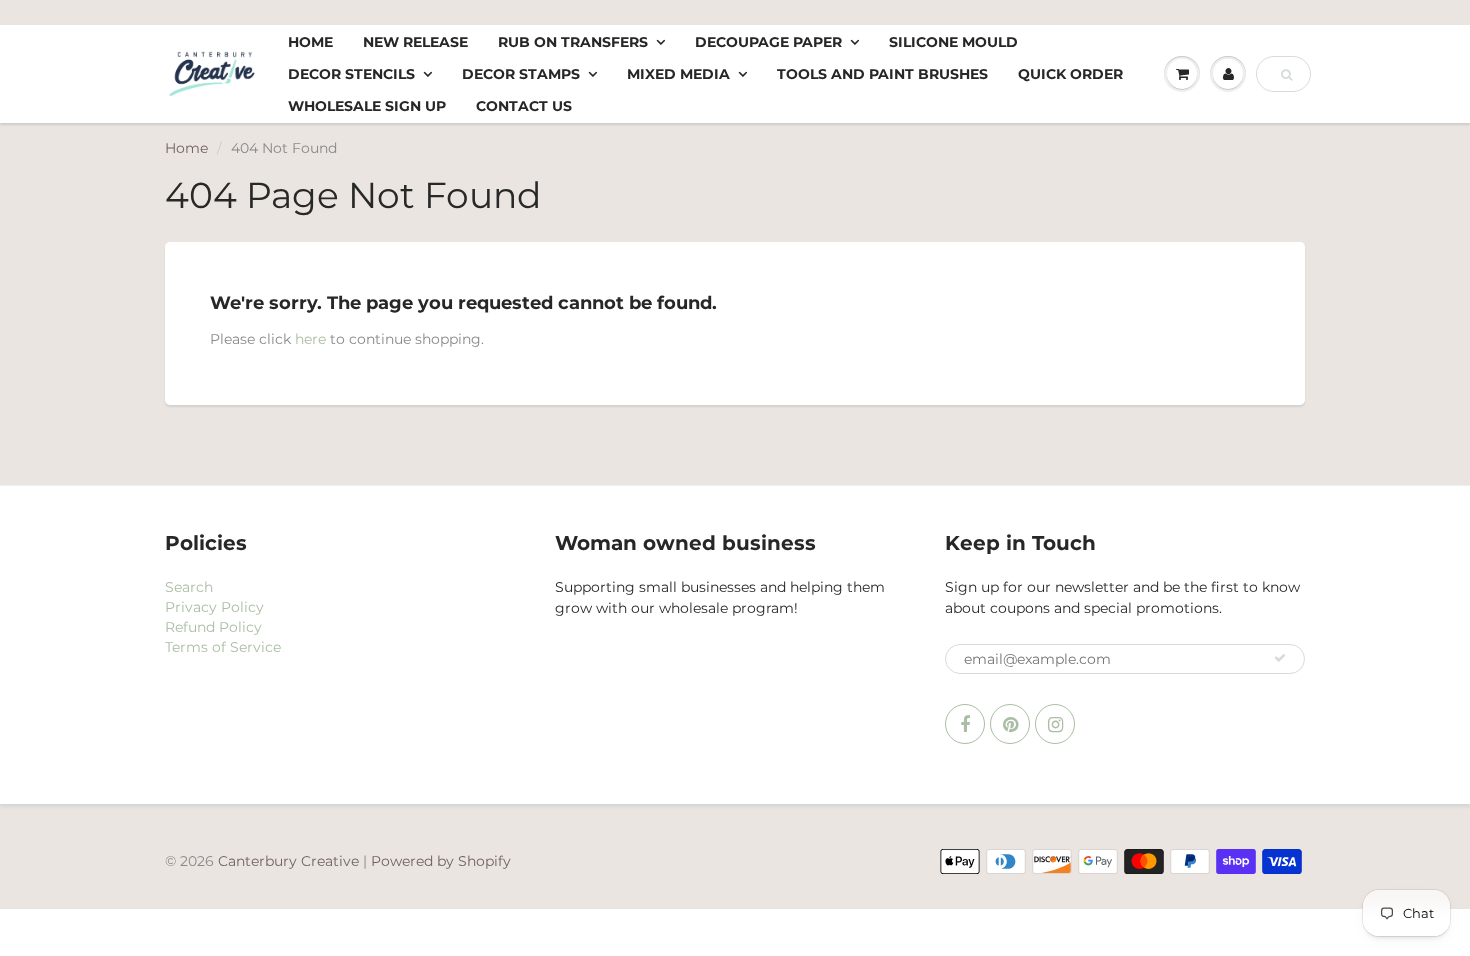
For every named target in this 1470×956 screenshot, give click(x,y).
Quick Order (1070, 74)
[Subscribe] (1280, 658)
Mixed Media (678, 74)
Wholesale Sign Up (367, 106)
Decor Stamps (521, 74)
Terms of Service (223, 647)
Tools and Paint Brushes (882, 74)
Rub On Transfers (573, 42)
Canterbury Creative (290, 861)
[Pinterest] (1010, 724)
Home (310, 42)
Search (189, 587)
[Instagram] (1055, 724)
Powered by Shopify (441, 861)
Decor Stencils (351, 74)
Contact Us (524, 106)
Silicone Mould (953, 42)
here (310, 339)
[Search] (1286, 75)
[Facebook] (965, 724)
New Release (415, 42)
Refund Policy (213, 627)
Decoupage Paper (768, 42)
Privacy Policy (214, 607)
